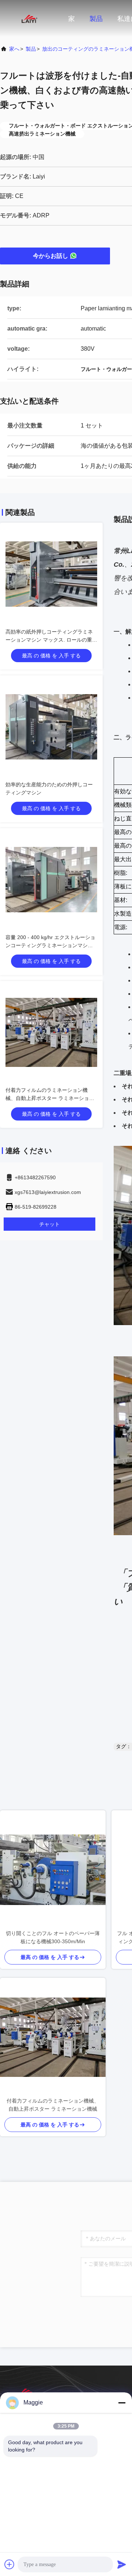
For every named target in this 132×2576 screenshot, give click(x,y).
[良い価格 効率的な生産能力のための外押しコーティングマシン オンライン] (51, 727)
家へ (14, 49)
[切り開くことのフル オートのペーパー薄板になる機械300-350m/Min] (53, 1870)
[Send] (122, 2564)
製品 (96, 19)
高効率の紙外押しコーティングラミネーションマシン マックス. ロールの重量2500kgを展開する (51, 640)
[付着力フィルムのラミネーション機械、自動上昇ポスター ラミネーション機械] (53, 2037)
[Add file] (10, 2564)
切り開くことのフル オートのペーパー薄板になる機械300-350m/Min (53, 1937)
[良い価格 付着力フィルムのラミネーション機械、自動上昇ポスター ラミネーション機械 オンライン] (51, 1032)
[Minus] (122, 2403)
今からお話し (51, 256)
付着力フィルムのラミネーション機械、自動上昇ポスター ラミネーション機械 (50, 1098)
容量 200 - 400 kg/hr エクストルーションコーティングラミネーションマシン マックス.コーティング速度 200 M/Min (50, 945)
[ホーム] (29, 18)
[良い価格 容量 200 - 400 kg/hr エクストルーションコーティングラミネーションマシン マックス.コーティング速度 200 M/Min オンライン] (51, 880)
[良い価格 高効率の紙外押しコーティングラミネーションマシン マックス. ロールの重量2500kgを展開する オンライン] (51, 574)
